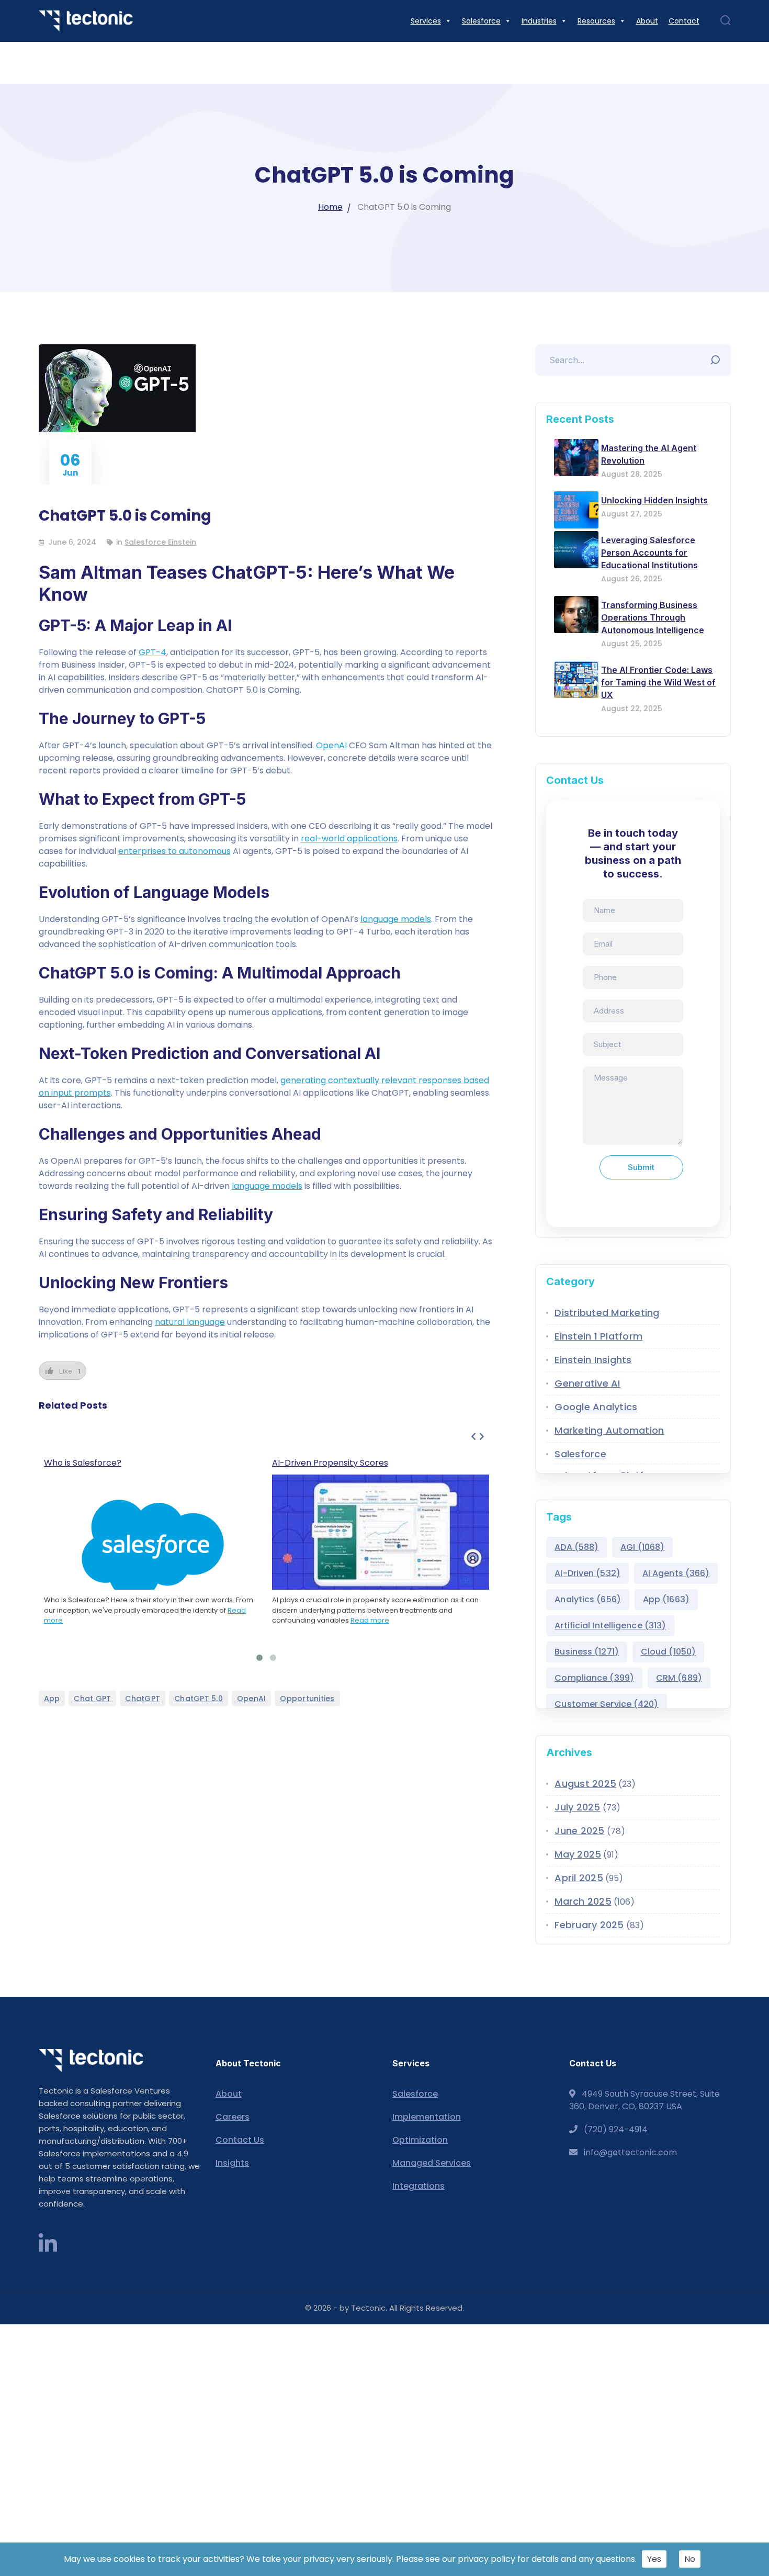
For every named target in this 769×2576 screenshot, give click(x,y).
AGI (642, 1547)
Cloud (668, 1652)
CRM (679, 1678)
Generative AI (587, 1383)
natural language (190, 1322)
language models (396, 919)
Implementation (427, 2117)
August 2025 (585, 1784)
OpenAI (331, 745)
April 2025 (579, 1878)
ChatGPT (143, 1698)
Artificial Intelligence (610, 1626)
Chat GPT (92, 1698)
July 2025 (577, 1807)
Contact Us (240, 2140)
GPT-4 (152, 652)
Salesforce (580, 1454)
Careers (233, 2117)
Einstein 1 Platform (598, 1336)
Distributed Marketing (607, 1313)
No (690, 2559)
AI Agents (676, 1573)
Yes (654, 2559)
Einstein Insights (593, 1360)
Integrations (419, 2186)
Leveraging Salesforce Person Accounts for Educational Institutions (649, 553)
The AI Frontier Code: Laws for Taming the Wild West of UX (658, 682)
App (52, 1698)
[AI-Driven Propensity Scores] (381, 1536)
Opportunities (307, 1698)
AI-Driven (587, 1573)
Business (587, 1652)
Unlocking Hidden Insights (654, 500)
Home (330, 207)
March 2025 (583, 1901)
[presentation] (473, 1437)
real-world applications (349, 839)
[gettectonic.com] (86, 21)
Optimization (420, 2140)
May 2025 (578, 1854)
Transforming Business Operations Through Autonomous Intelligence (653, 617)
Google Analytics (596, 1407)
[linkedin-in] (48, 2244)
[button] (259, 1658)
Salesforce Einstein (160, 542)
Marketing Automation (609, 1430)
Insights (232, 2163)
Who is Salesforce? (83, 1463)
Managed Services (432, 2163)
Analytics (588, 1599)
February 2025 (589, 1925)
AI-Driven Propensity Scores (330, 1463)
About (229, 2094)
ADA (576, 1547)
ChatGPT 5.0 (199, 1698)
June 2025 (579, 1831)
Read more (370, 1620)
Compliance (594, 1678)
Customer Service (606, 1704)
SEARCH (718, 357)
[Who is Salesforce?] (152, 1549)
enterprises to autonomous (174, 851)
